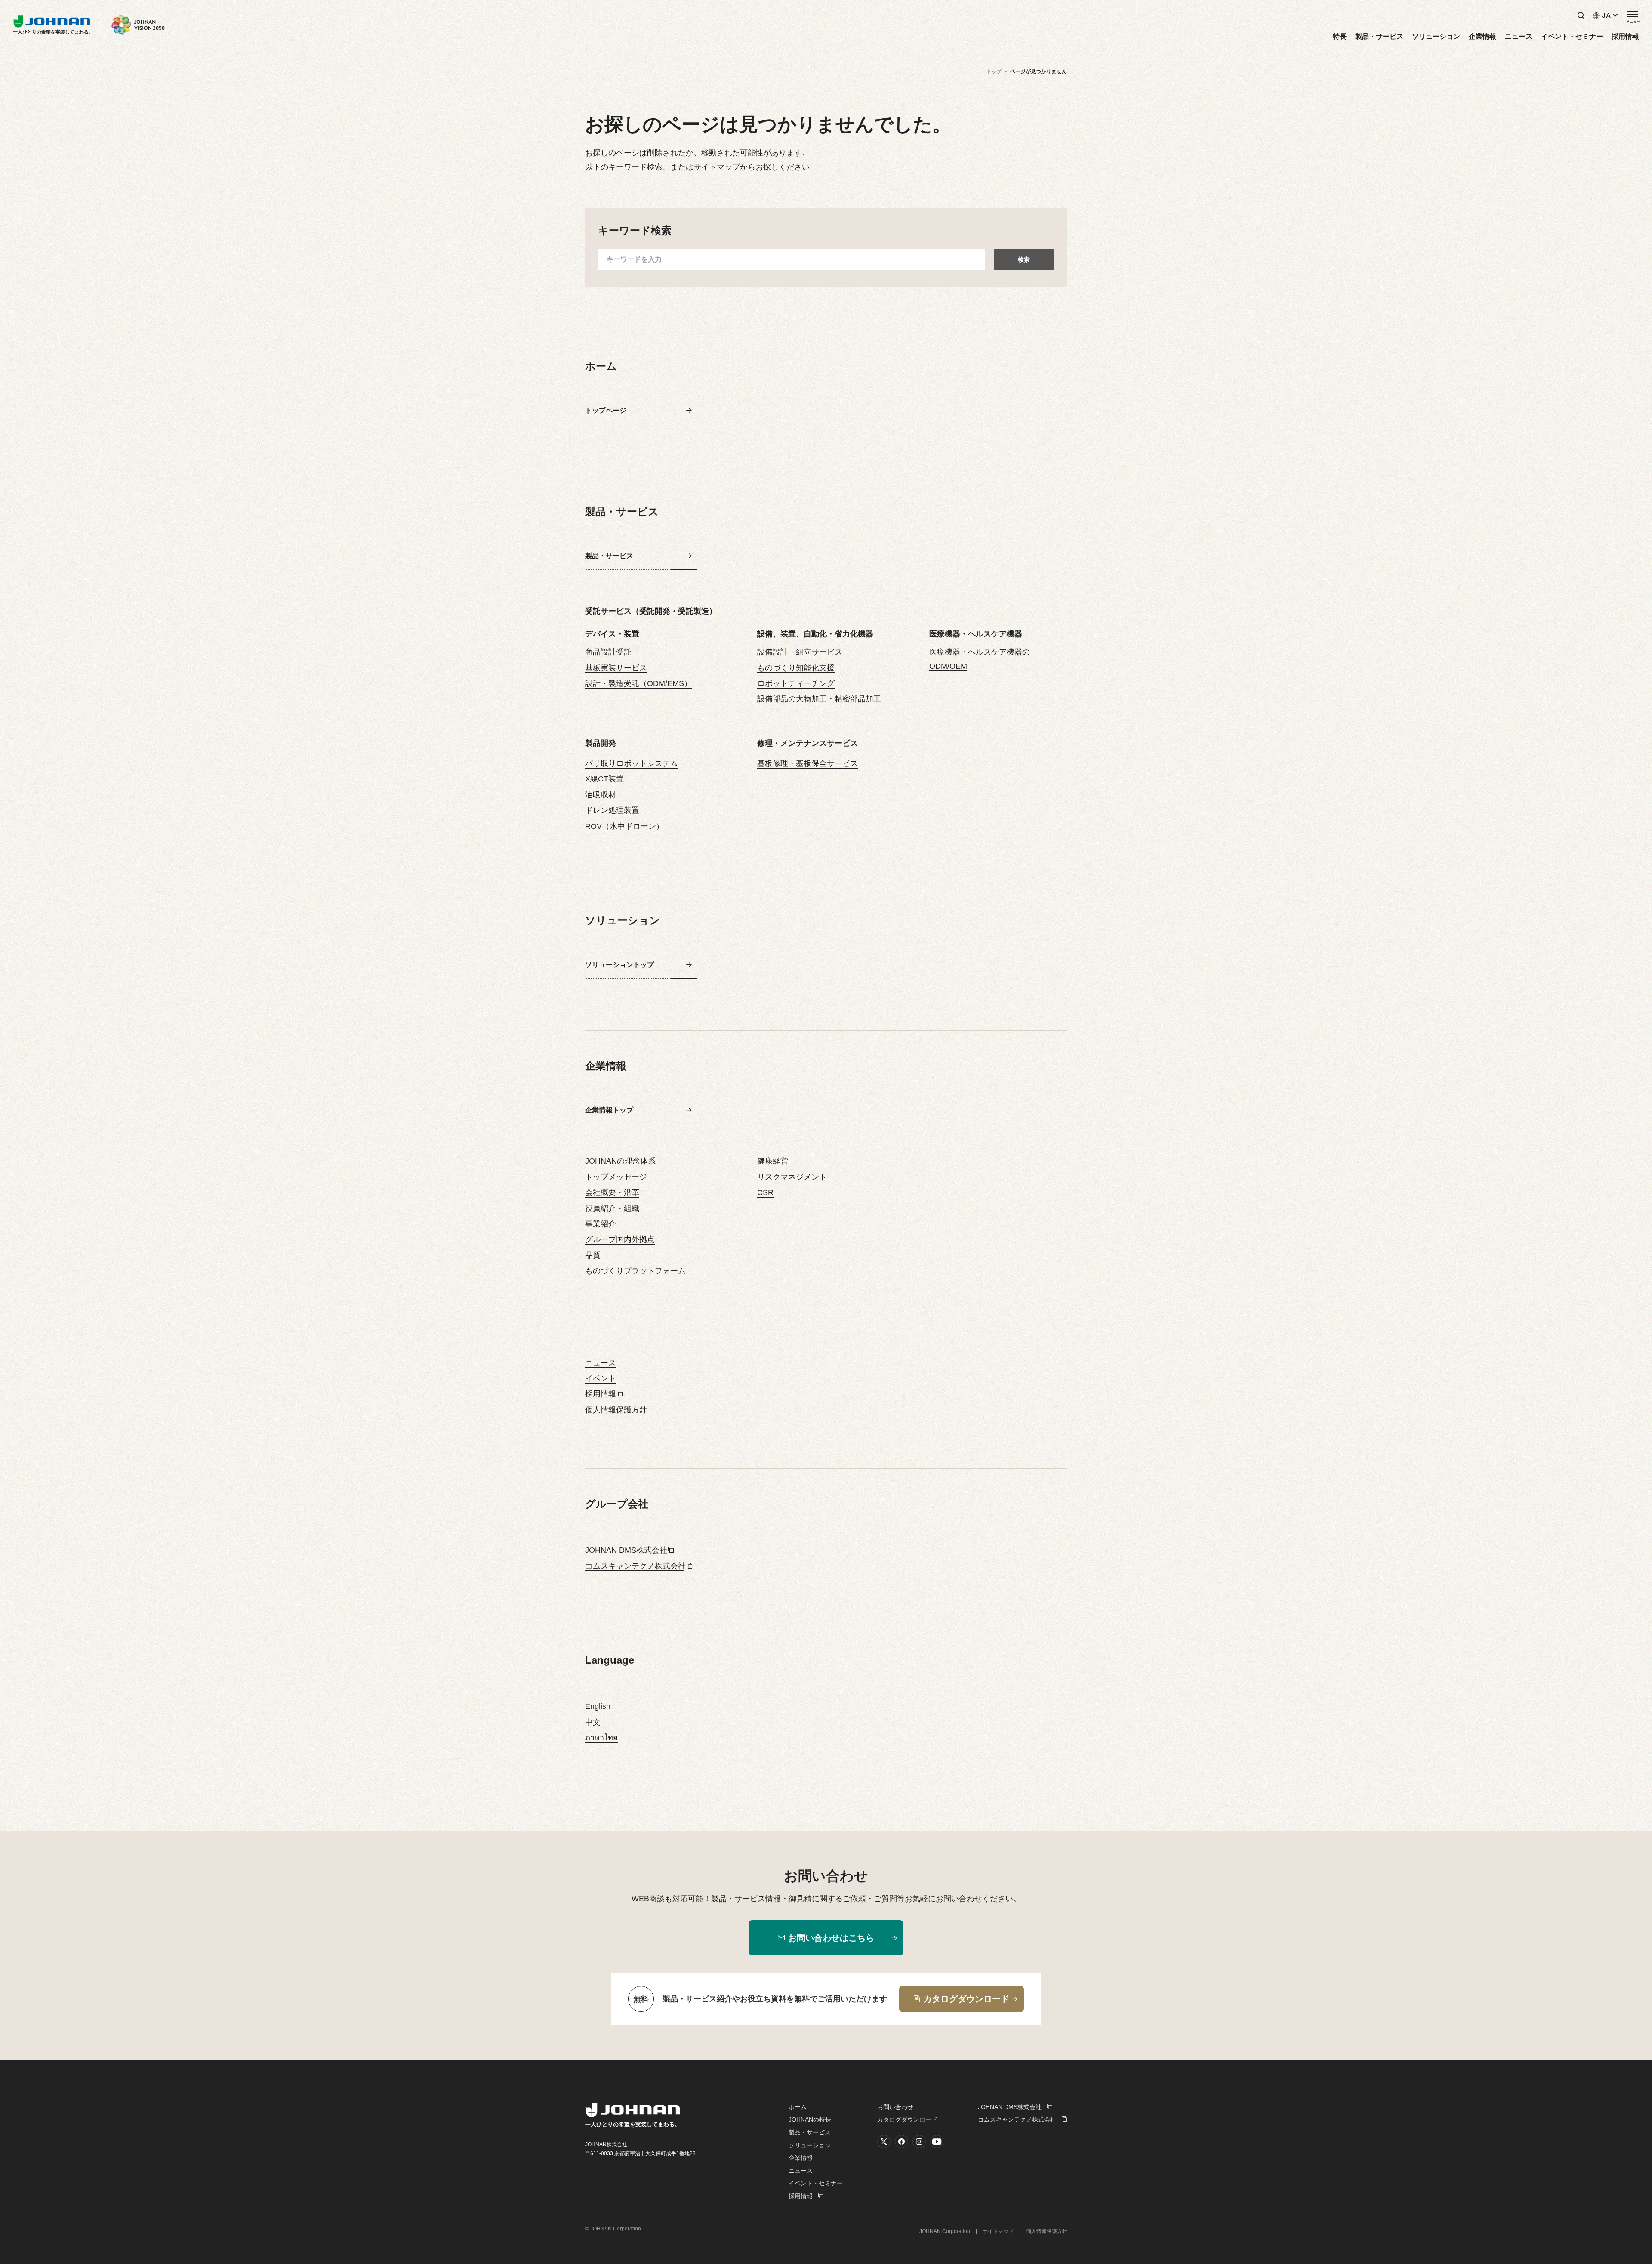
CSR (765, 1192)
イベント (601, 1378)
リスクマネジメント (792, 1177)
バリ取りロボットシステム (632, 763)
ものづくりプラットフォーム (635, 1271)
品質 (593, 1255)
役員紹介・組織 (612, 1208)
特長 (1340, 37)
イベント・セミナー (1572, 37)
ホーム (798, 2107)
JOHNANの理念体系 (620, 1161)
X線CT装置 (604, 779)
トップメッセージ (616, 1177)
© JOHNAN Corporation (613, 2229)
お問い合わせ (895, 2107)
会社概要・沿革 (612, 1192)
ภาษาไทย (601, 1738)
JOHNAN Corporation (945, 2231)
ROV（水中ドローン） (624, 826)
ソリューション (1436, 37)
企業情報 (1482, 37)
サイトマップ (998, 2231)
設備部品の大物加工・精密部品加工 (819, 699)
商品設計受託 (608, 652)
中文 (593, 1722)
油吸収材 (601, 795)
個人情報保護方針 (616, 1410)
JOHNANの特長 (810, 2119)
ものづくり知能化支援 (796, 668)
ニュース (1519, 37)
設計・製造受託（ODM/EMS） (638, 683)
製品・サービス (1379, 37)
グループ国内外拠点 (620, 1239)
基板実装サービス (616, 668)
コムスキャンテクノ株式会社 (635, 1566)
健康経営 (773, 1161)
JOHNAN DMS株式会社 (626, 1550)
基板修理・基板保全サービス (808, 763)
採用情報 (1625, 37)
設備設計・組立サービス (800, 652)
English (598, 1706)
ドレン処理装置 (612, 810)
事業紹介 (601, 1224)
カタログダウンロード (907, 2119)
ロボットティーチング (796, 683)
